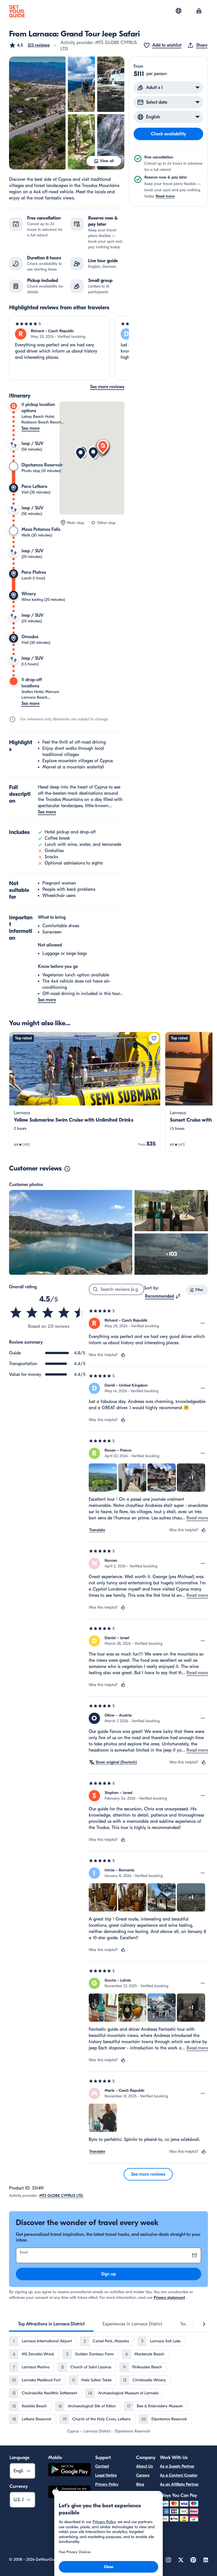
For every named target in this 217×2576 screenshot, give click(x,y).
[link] (85, 1092)
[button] (29, 45)
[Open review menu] (203, 1323)
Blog (140, 2484)
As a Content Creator (179, 2475)
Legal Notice (106, 2475)
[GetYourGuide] (17, 11)
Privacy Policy (107, 2484)
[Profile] (199, 11)
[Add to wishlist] (154, 1038)
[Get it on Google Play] (70, 2470)
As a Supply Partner (177, 2466)
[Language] (179, 11)
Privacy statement (169, 2298)
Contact (102, 2466)
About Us (145, 2466)
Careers (143, 2475)
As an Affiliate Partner (179, 2484)
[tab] (51, 2324)
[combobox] (163, 1296)
